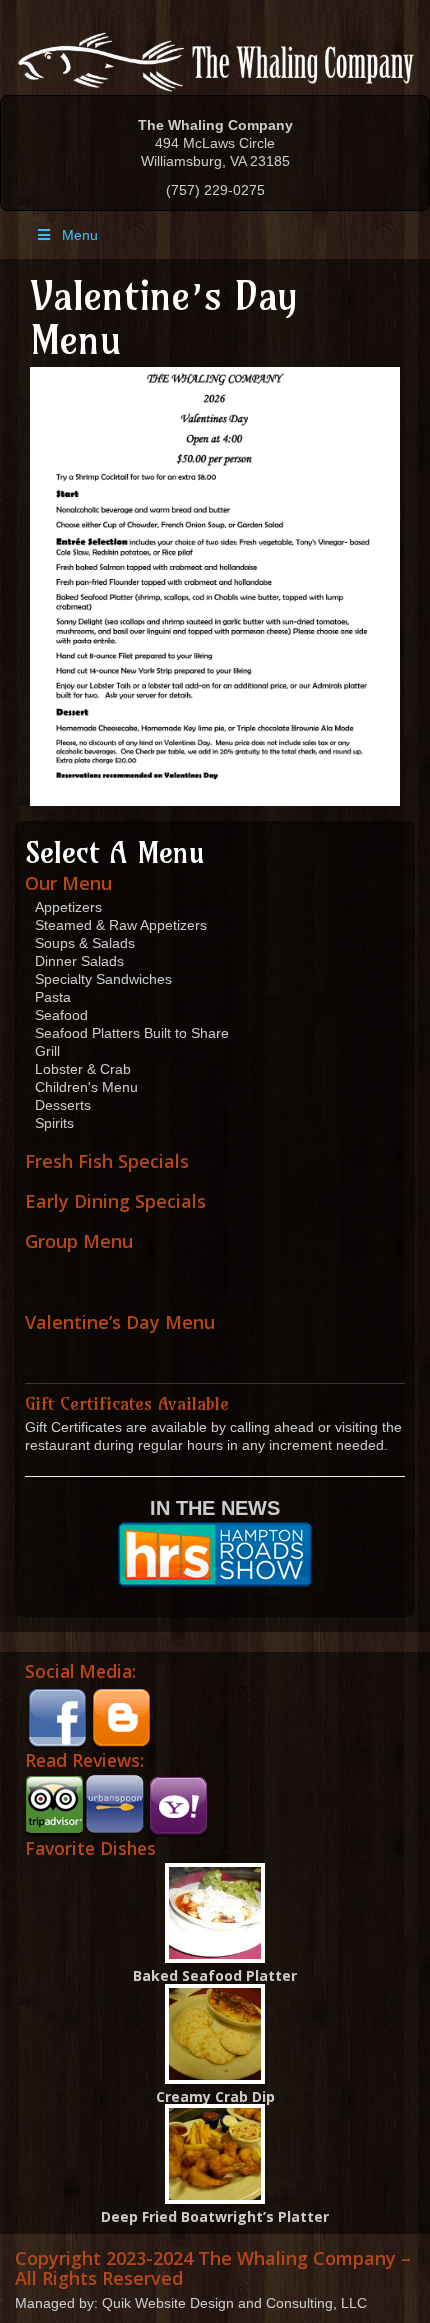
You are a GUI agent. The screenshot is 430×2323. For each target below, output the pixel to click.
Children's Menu (86, 1087)
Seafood (61, 1015)
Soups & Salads (85, 943)
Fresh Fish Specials (107, 1161)
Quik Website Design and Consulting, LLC (234, 2303)
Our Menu (68, 883)
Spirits (54, 1123)
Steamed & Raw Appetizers (121, 925)
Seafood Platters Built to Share (132, 1033)
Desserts (63, 1105)
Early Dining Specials (115, 1201)
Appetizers (68, 907)
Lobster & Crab (83, 1069)
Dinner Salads (79, 961)
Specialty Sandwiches (103, 979)
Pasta (53, 997)
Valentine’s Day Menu (120, 1322)
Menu (80, 235)
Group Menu (79, 1241)
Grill (47, 1051)
